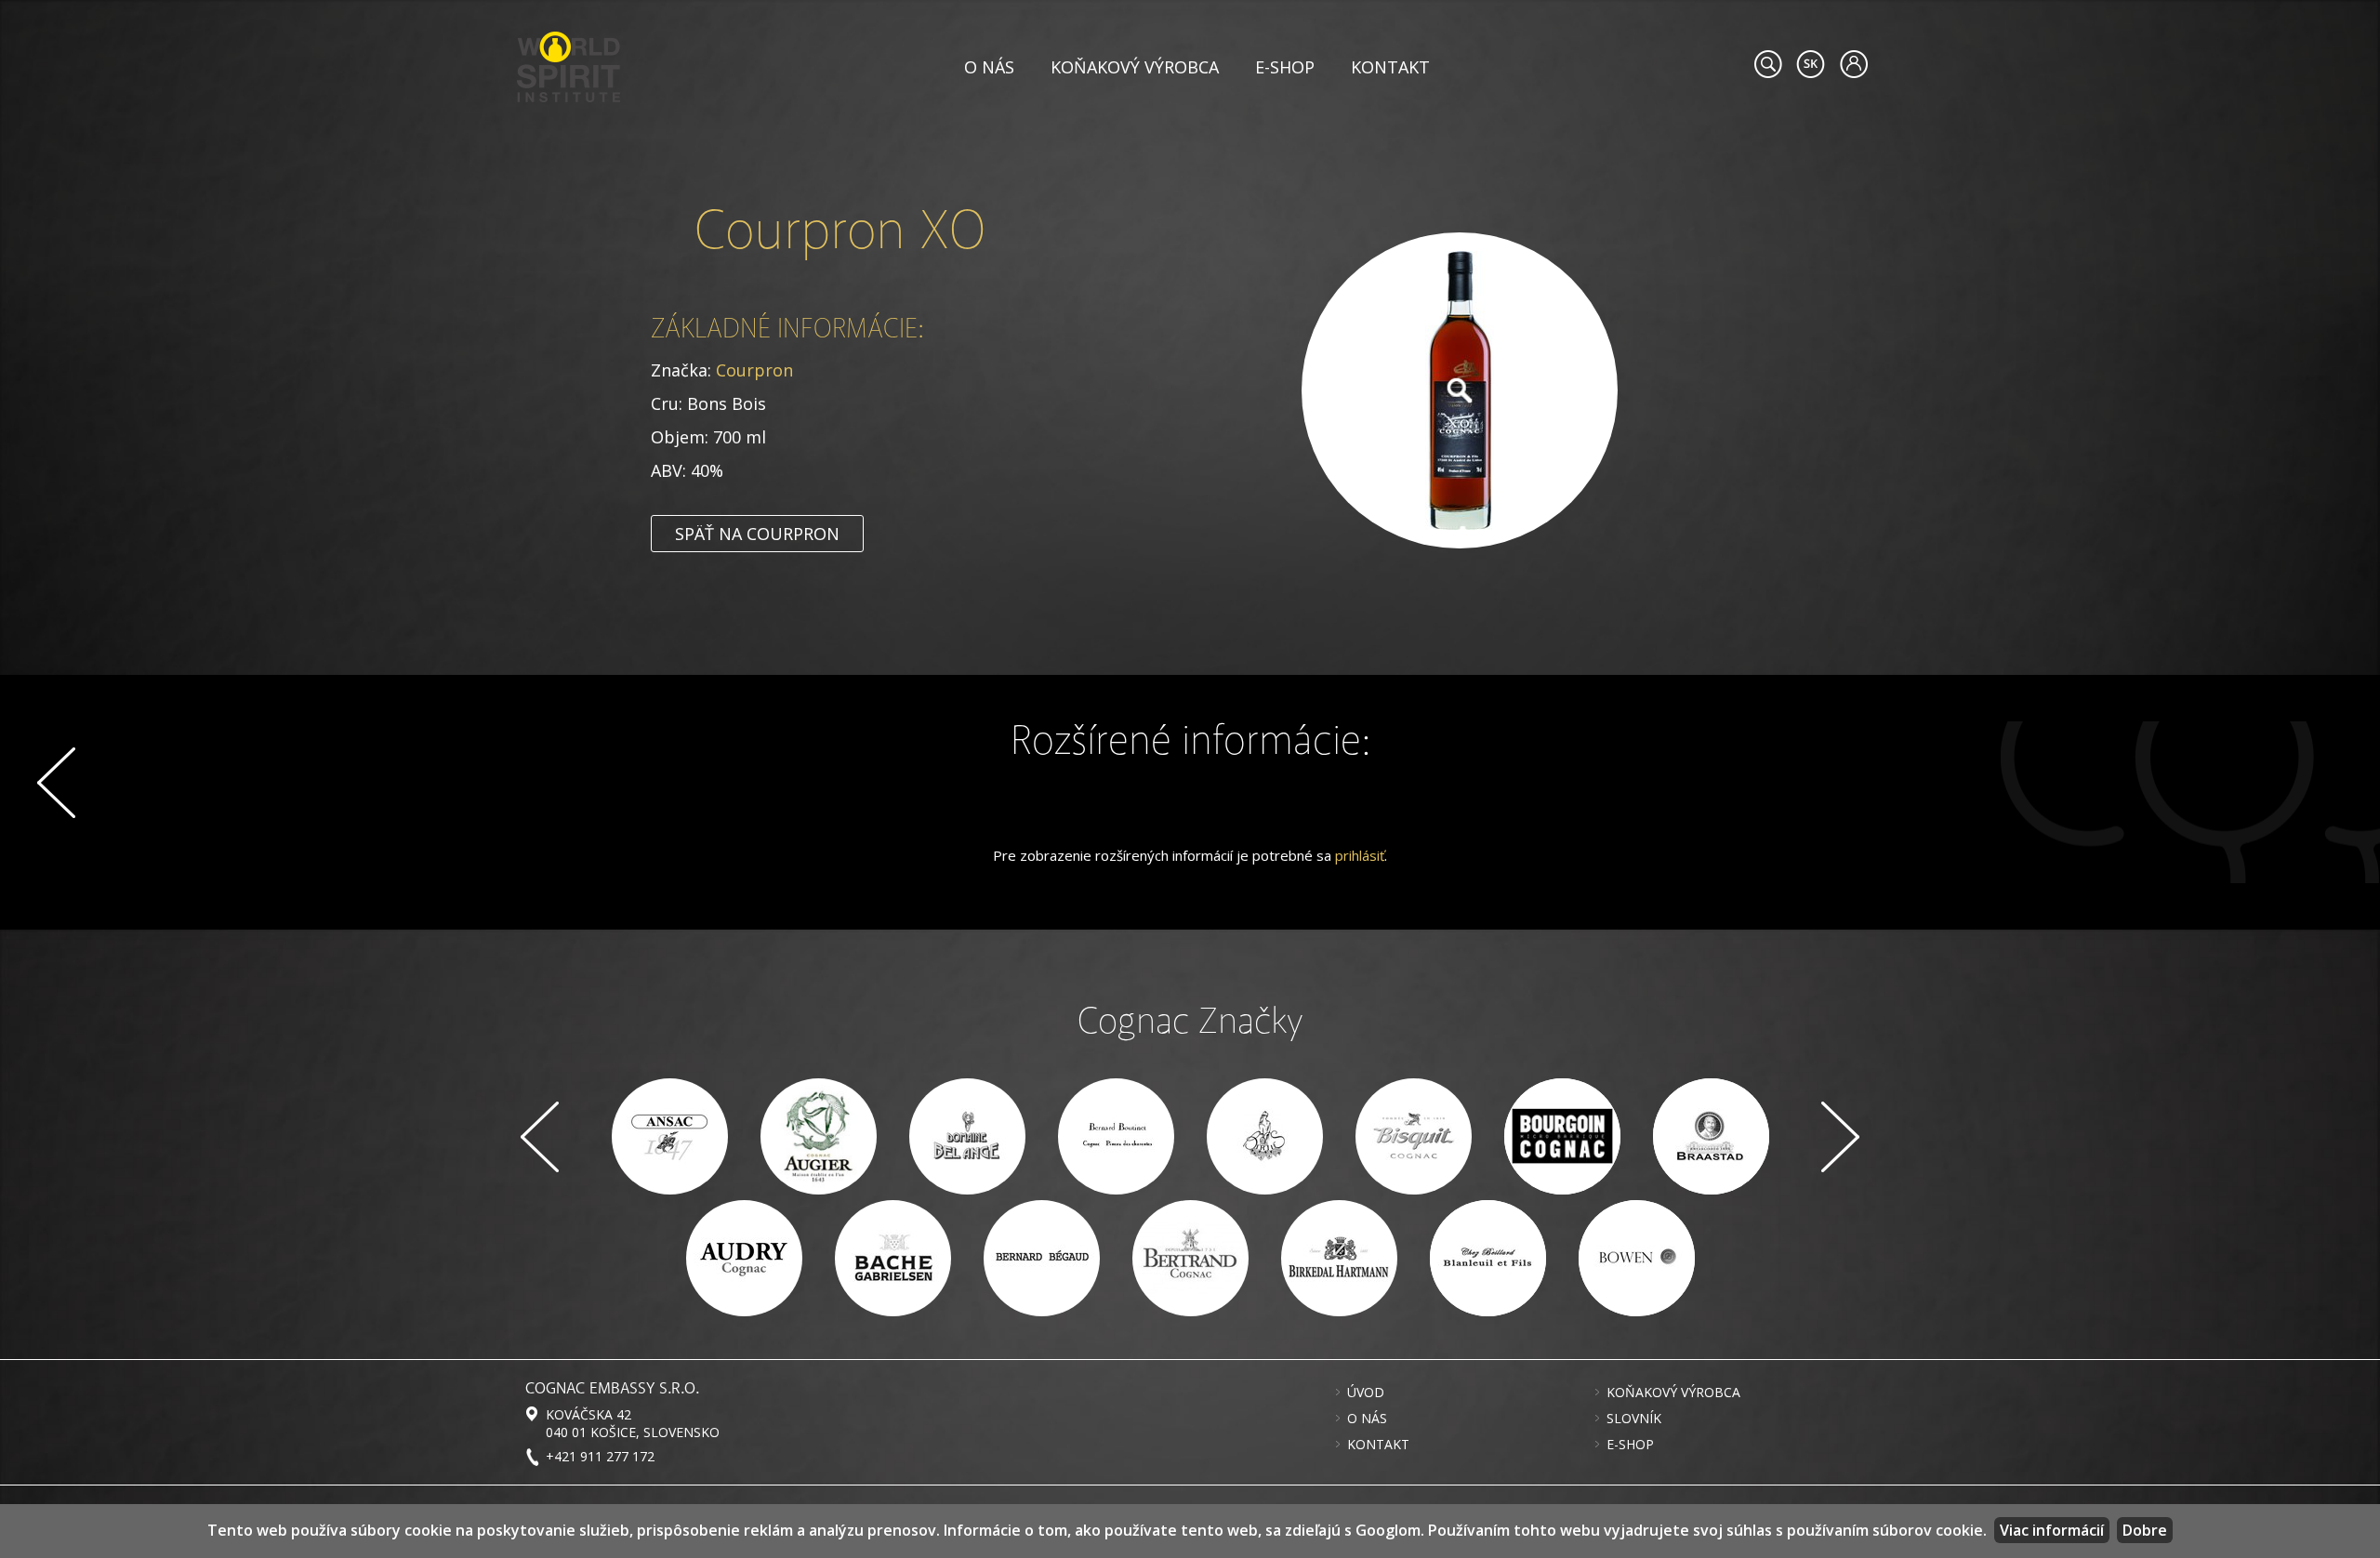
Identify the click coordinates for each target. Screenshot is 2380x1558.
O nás (989, 67)
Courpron (754, 370)
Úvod (1366, 1393)
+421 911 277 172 (600, 1456)
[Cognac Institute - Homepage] (569, 65)
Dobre (2145, 1530)
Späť (56, 783)
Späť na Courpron (757, 534)
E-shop (1285, 67)
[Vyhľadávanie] (1768, 64)
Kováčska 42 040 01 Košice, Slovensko (633, 1423)
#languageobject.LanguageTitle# (1811, 64)
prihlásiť (1360, 855)
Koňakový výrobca (1135, 67)
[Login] (1853, 64)
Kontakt (1390, 67)
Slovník (1634, 1419)
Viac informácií (2052, 1530)
